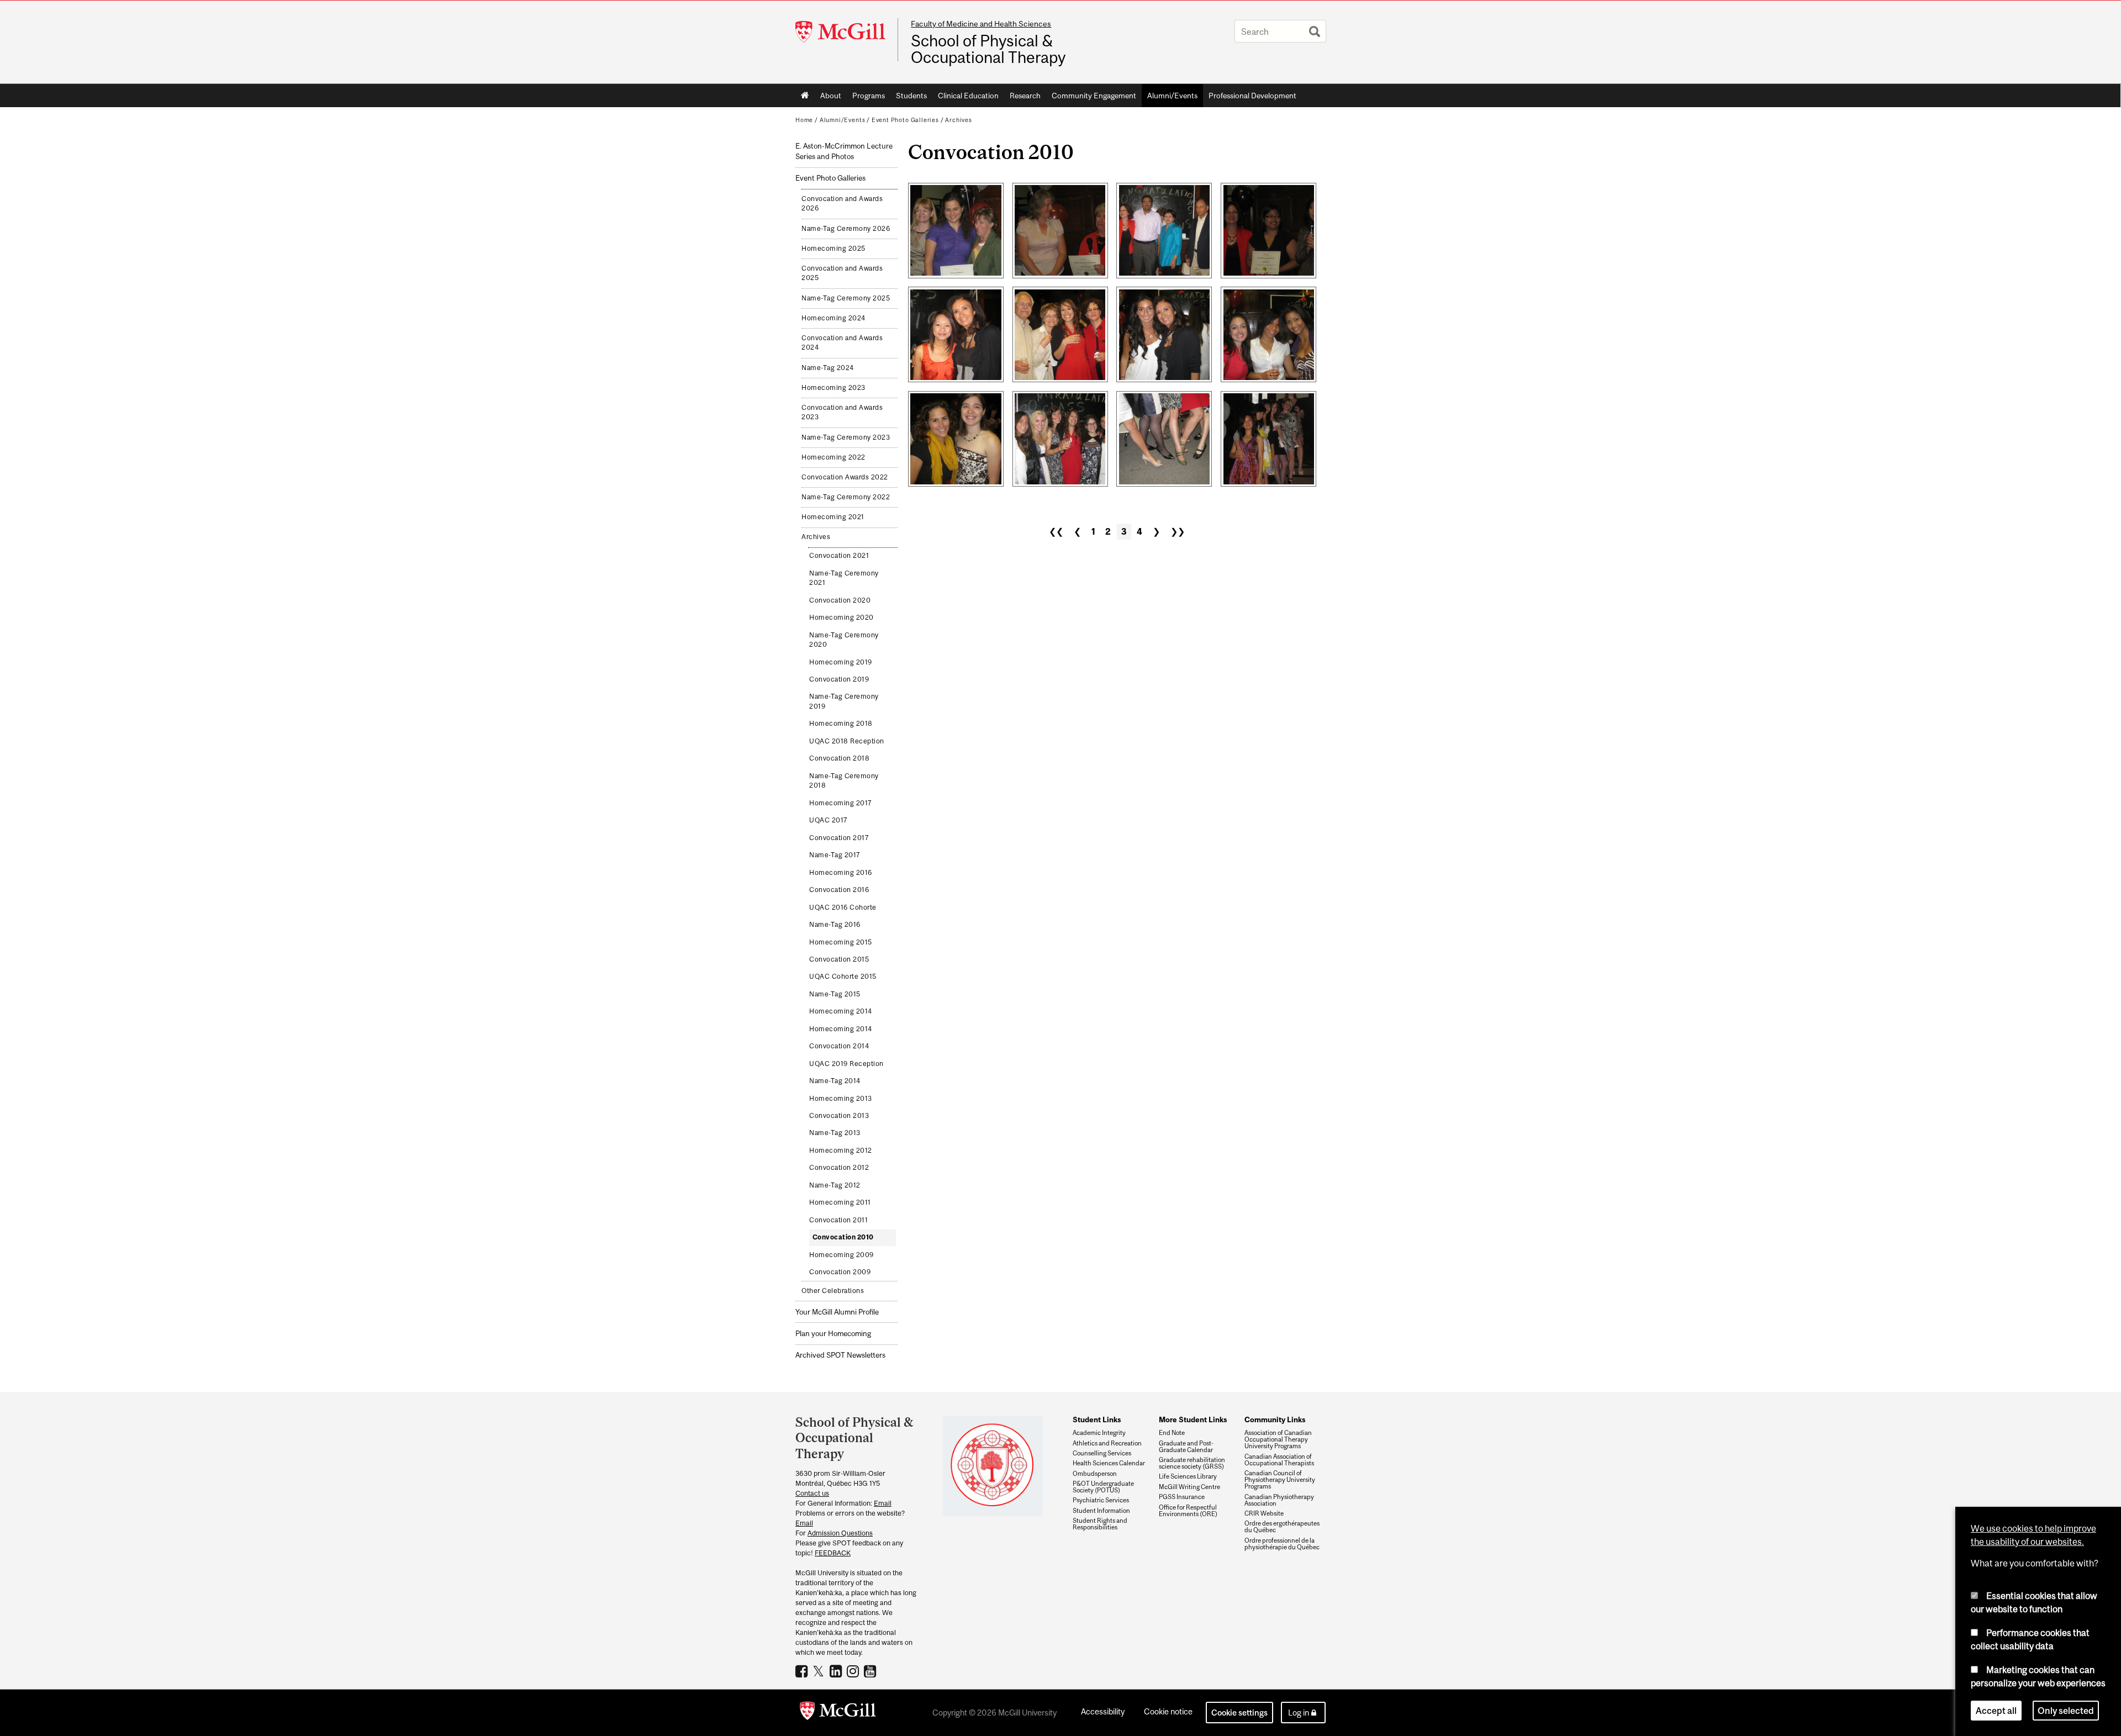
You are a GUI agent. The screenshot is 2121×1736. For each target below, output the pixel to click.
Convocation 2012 (839, 1168)
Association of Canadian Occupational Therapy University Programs (1278, 1439)
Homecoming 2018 (841, 724)
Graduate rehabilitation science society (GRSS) (1192, 1463)
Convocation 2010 (843, 1237)
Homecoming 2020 (841, 618)
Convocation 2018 (839, 758)
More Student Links (1193, 1420)
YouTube (871, 1671)
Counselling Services (1102, 1453)
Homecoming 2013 (841, 1099)
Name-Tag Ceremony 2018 (844, 781)
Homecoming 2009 (841, 1255)
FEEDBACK (833, 1553)
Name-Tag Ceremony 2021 (844, 578)
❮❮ (1056, 531)
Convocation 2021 (839, 556)
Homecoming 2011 (840, 1202)
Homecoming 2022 (833, 457)
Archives (959, 120)
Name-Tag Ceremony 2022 (846, 497)
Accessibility (1103, 1711)
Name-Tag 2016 (835, 925)
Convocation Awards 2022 (845, 477)
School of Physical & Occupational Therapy (988, 49)
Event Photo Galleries (905, 120)
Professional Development (1252, 96)
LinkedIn (837, 1671)
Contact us (812, 1493)
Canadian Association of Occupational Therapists (1279, 1460)
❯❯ (1178, 531)
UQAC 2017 (829, 820)
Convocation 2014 (839, 1046)
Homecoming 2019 (841, 662)
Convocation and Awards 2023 (842, 413)
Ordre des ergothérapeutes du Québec (1282, 1527)
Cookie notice (1168, 1711)
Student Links (1097, 1420)
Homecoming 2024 (833, 318)
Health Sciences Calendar (1109, 1463)
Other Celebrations (833, 1291)
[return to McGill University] (838, 1713)
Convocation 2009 (840, 1272)
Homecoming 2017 (841, 803)
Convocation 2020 (840, 600)
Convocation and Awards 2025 (842, 273)
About (831, 96)
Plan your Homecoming (833, 1334)
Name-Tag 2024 (828, 368)
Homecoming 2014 (841, 1011)
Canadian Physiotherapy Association (1279, 1500)
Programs (869, 96)
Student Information (1101, 1511)
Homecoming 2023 (833, 388)
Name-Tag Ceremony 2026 (846, 229)
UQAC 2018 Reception (847, 741)
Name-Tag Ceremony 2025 (846, 298)
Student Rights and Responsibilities (1100, 1524)
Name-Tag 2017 (835, 855)
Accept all (1996, 1711)
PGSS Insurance (1182, 1497)
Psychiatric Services (1101, 1500)
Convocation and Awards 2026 (842, 204)
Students (911, 96)
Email (883, 1503)
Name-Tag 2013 (835, 1133)
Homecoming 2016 (841, 873)
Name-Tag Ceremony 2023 (846, 437)
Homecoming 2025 (833, 249)
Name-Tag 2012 (835, 1185)
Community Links (1275, 1420)
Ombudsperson (1095, 1474)
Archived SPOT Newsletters (840, 1355)
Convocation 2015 (839, 959)
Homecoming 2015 (841, 942)
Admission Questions (840, 1533)
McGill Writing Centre (1189, 1487)
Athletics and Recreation (1107, 1443)
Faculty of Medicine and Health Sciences (981, 24)
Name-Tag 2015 (835, 994)
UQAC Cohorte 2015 (843, 977)
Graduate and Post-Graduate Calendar (1186, 1447)
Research (1025, 96)
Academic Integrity (1099, 1433)
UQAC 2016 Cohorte (843, 907)
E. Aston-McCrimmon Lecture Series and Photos (844, 151)
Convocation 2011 (838, 1220)
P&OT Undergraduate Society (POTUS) (1103, 1487)
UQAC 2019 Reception (846, 1064)
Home (805, 96)
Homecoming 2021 (833, 517)
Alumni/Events (1172, 96)
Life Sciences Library (1188, 1476)
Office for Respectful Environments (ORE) (1188, 1511)
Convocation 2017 (839, 838)
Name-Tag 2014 (835, 1081)
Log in (1299, 1713)
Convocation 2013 (839, 1116)
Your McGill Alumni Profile (837, 1312)
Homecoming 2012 (841, 1151)
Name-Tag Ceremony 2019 (844, 701)
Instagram (854, 1671)
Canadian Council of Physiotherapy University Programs (1280, 1480)
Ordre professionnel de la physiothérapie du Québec (1282, 1544)
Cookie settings (1239, 1713)
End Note (1172, 1433)
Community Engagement (1094, 96)
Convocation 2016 (839, 890)
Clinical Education (968, 96)
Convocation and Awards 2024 (842, 343)
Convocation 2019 (839, 679)
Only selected (2066, 1711)
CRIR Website (1264, 1513)
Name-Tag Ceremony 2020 (844, 640)
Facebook (803, 1671)
